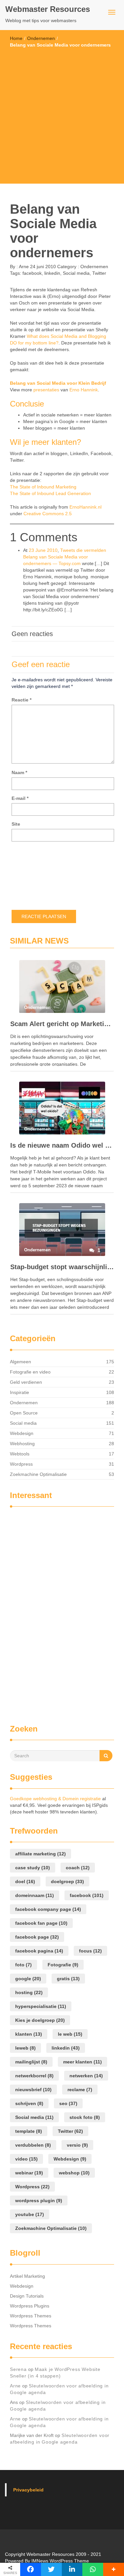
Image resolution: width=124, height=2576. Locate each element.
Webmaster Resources (48, 9)
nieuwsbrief (33, 2090)
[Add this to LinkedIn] (72, 2569)
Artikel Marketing (27, 2276)
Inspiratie (20, 1392)
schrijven (29, 2103)
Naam (19, 772)
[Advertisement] (62, 113)
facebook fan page (41, 1923)
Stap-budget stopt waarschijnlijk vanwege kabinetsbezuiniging (62, 1267)
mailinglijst (31, 2062)
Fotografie (63, 1965)
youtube (30, 2214)
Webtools (20, 1454)
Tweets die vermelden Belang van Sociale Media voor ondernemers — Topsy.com (65, 557)
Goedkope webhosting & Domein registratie (55, 1799)
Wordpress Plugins (30, 2306)
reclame (80, 2090)
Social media (76, 273)
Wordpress (21, 1464)
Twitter (99, 273)
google (28, 1979)
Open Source (24, 1413)
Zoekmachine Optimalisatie (38, 1474)
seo (68, 2103)
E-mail (20, 798)
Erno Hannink (84, 390)
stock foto (85, 2117)
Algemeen (21, 1362)
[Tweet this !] (51, 2569)
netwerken (86, 2076)
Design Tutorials (27, 2296)
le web (70, 2034)
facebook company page (48, 1909)
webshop (74, 2173)
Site (16, 824)
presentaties (46, 390)
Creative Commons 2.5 (48, 514)
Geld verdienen (26, 1382)
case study (33, 1868)
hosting (29, 1992)
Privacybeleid (28, 2490)
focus (90, 1951)
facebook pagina (39, 1951)
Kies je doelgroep (40, 2020)
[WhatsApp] (93, 2569)
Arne (23, 267)
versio (77, 2145)
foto (23, 1965)
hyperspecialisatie (41, 2006)
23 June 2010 (43, 550)
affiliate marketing (41, 1854)
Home (16, 38)
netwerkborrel (34, 2076)
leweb (25, 2048)
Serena (18, 2369)
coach (78, 1868)
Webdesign (22, 1433)
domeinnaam (35, 1895)
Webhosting (22, 1444)
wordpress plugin (39, 2200)
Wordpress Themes (31, 2316)
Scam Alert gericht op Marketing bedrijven (62, 1024)
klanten (29, 2034)
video (26, 2159)
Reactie (21, 700)
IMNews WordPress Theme (60, 2561)
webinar (29, 2173)
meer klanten (83, 2062)
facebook (32, 273)
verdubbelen (33, 2145)
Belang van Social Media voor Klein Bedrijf (58, 383)
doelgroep (67, 1881)
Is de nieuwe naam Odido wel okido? (62, 1145)
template (29, 2131)
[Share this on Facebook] (31, 2569)
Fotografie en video (30, 1372)
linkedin (52, 273)
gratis (68, 1979)
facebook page (37, 1937)
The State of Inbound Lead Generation (50, 493)
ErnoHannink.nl (85, 507)
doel (25, 1881)
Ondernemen (41, 38)
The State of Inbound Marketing (43, 487)
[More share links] (114, 2569)
